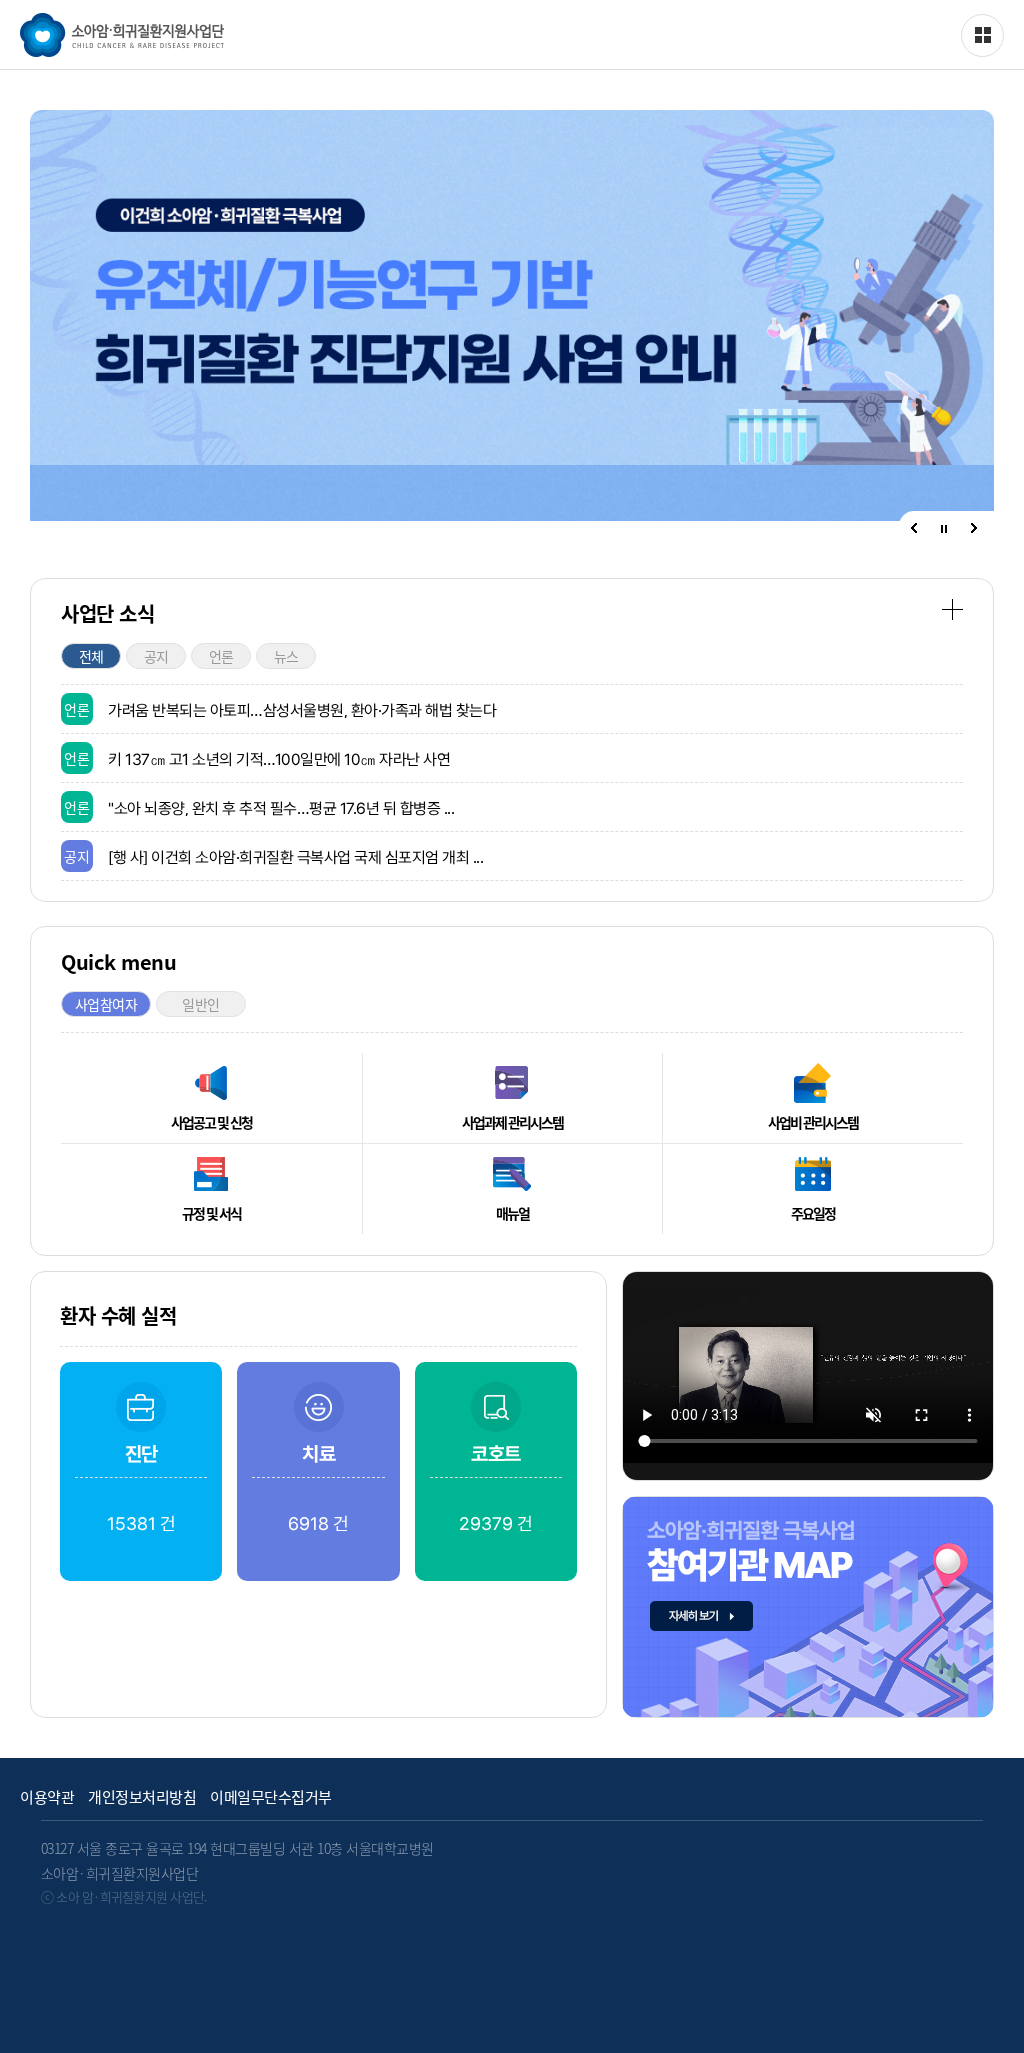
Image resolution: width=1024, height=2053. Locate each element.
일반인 (201, 1004)
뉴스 (286, 656)
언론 (221, 656)
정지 (944, 529)
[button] (914, 528)
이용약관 (47, 1797)
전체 (91, 656)
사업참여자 (106, 1004)
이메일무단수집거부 (271, 1797)
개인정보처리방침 (142, 1797)
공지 (156, 656)
